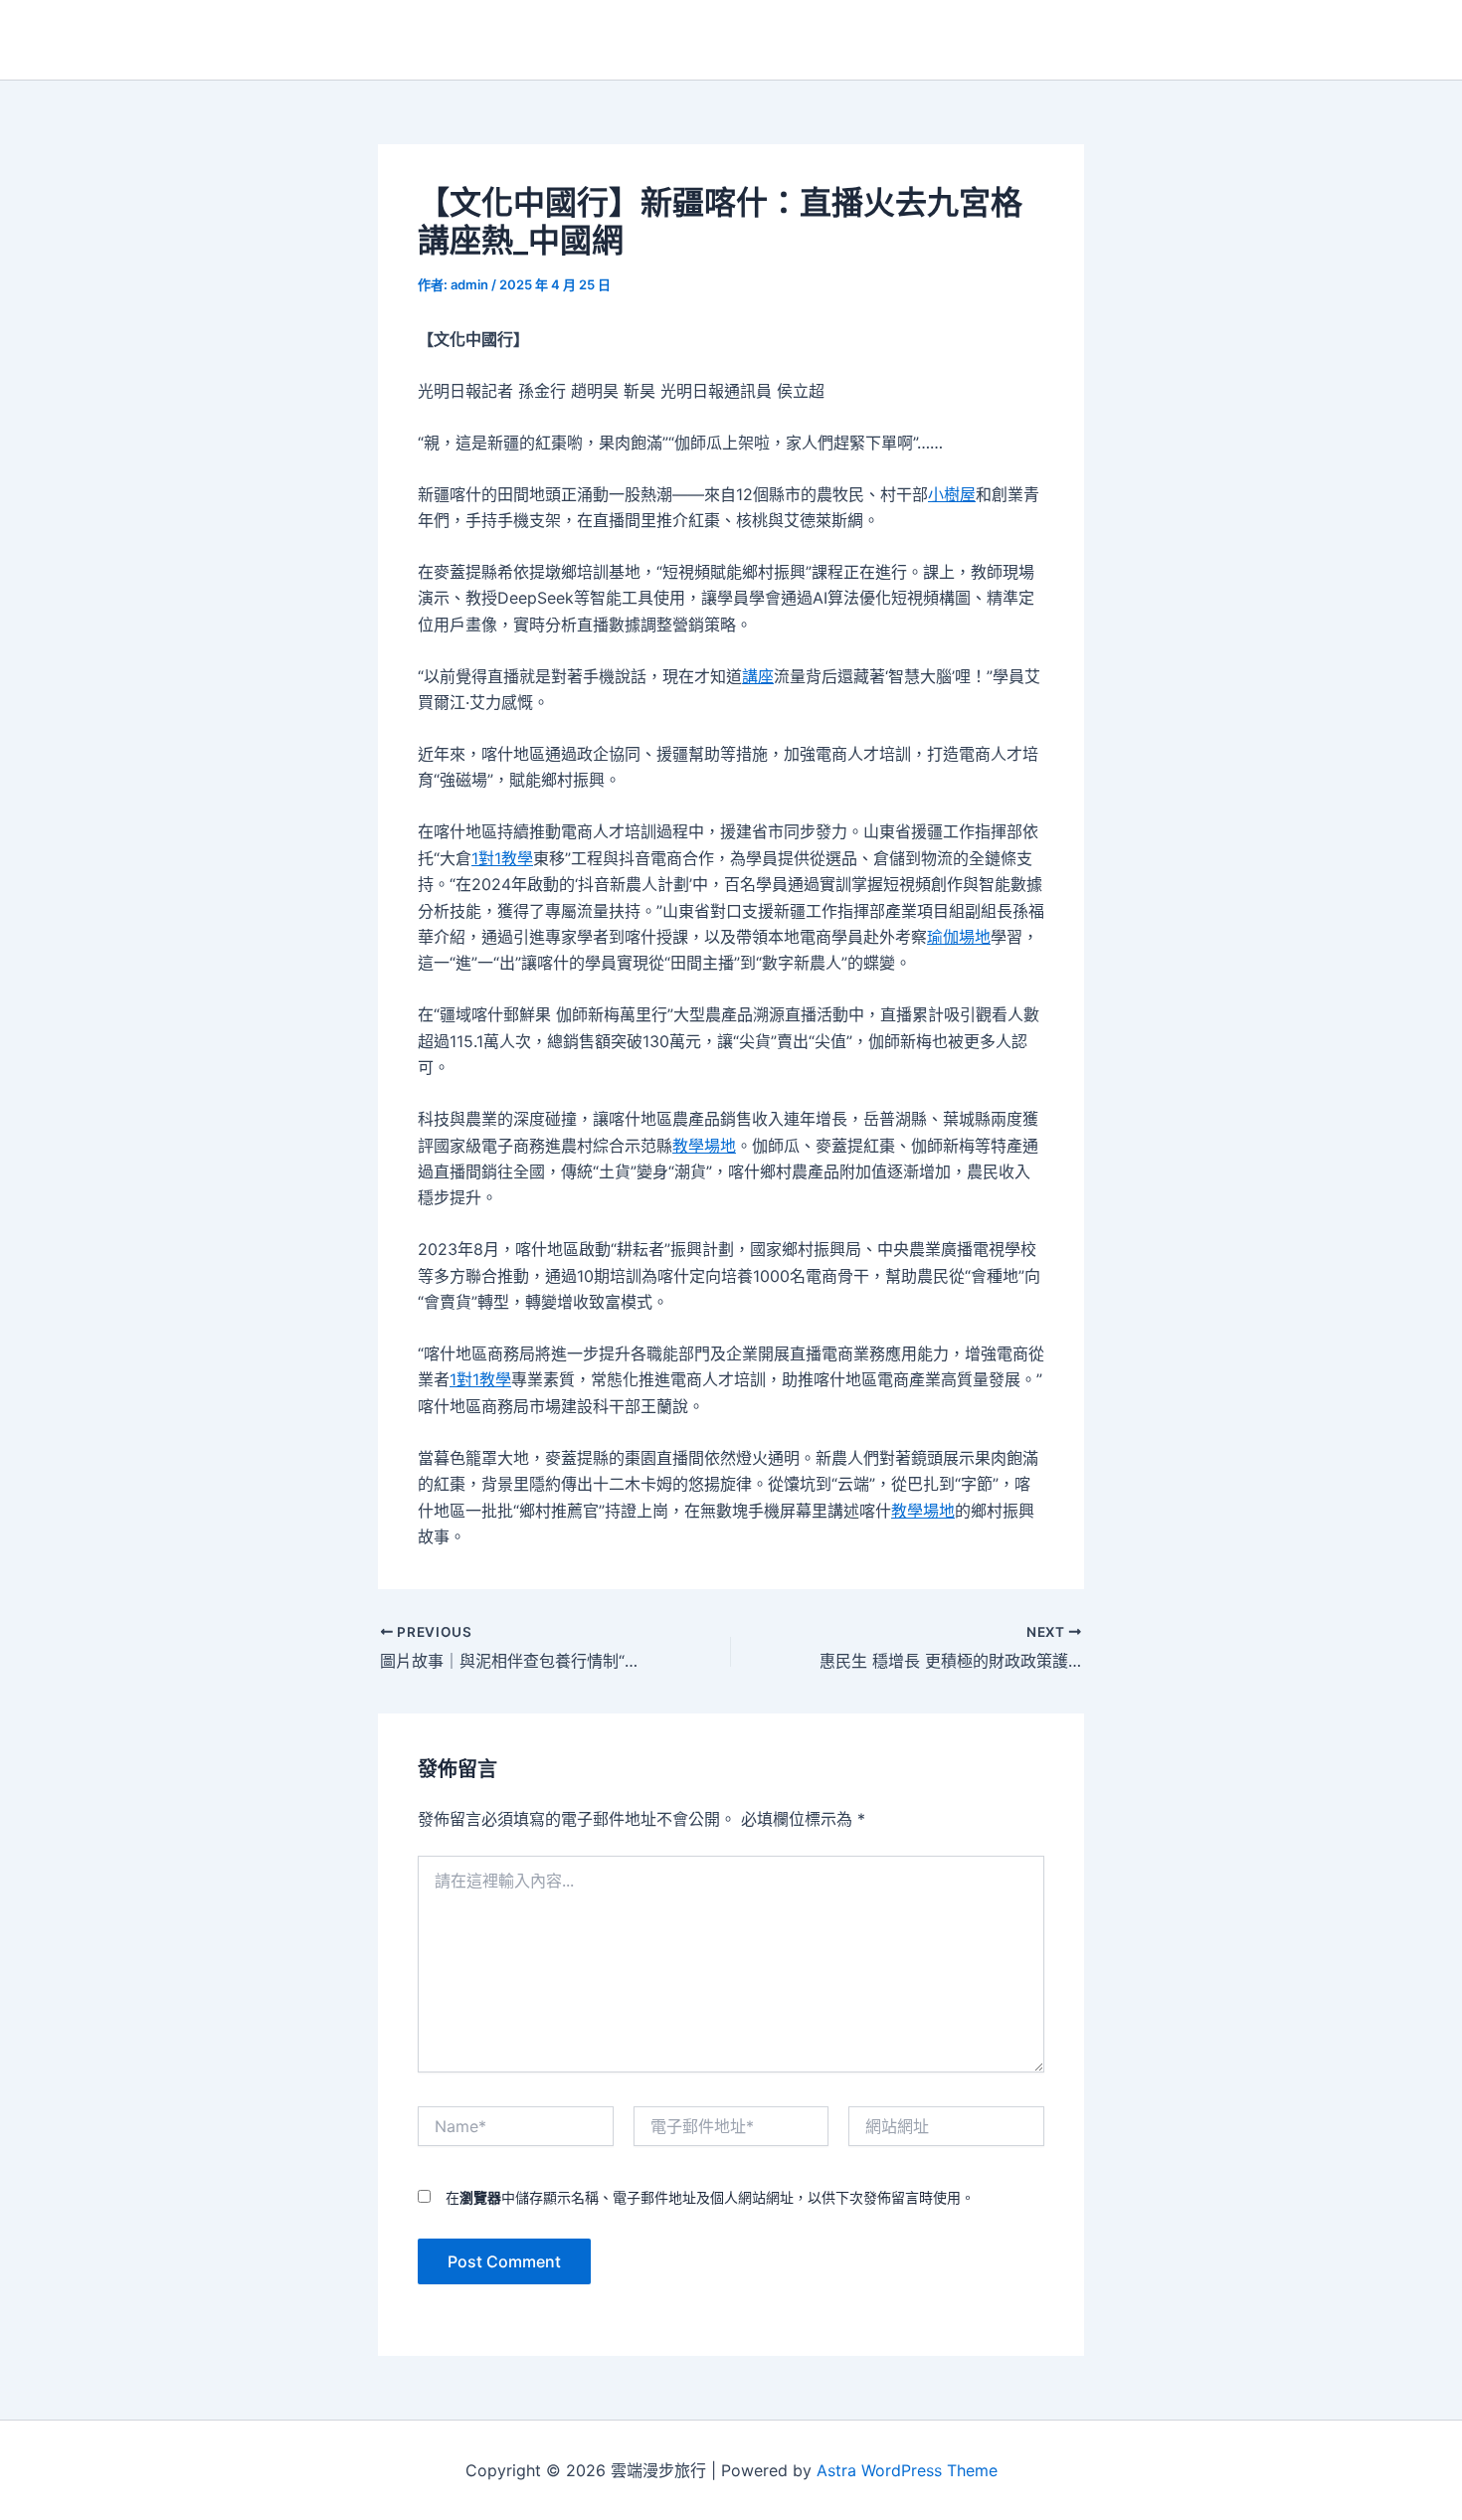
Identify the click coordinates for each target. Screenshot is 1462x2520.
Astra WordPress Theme (907, 2470)
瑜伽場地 (959, 937)
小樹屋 (952, 494)
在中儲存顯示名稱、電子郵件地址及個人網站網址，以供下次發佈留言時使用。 (710, 2197)
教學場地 (704, 1146)
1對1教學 (502, 858)
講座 (758, 676)
